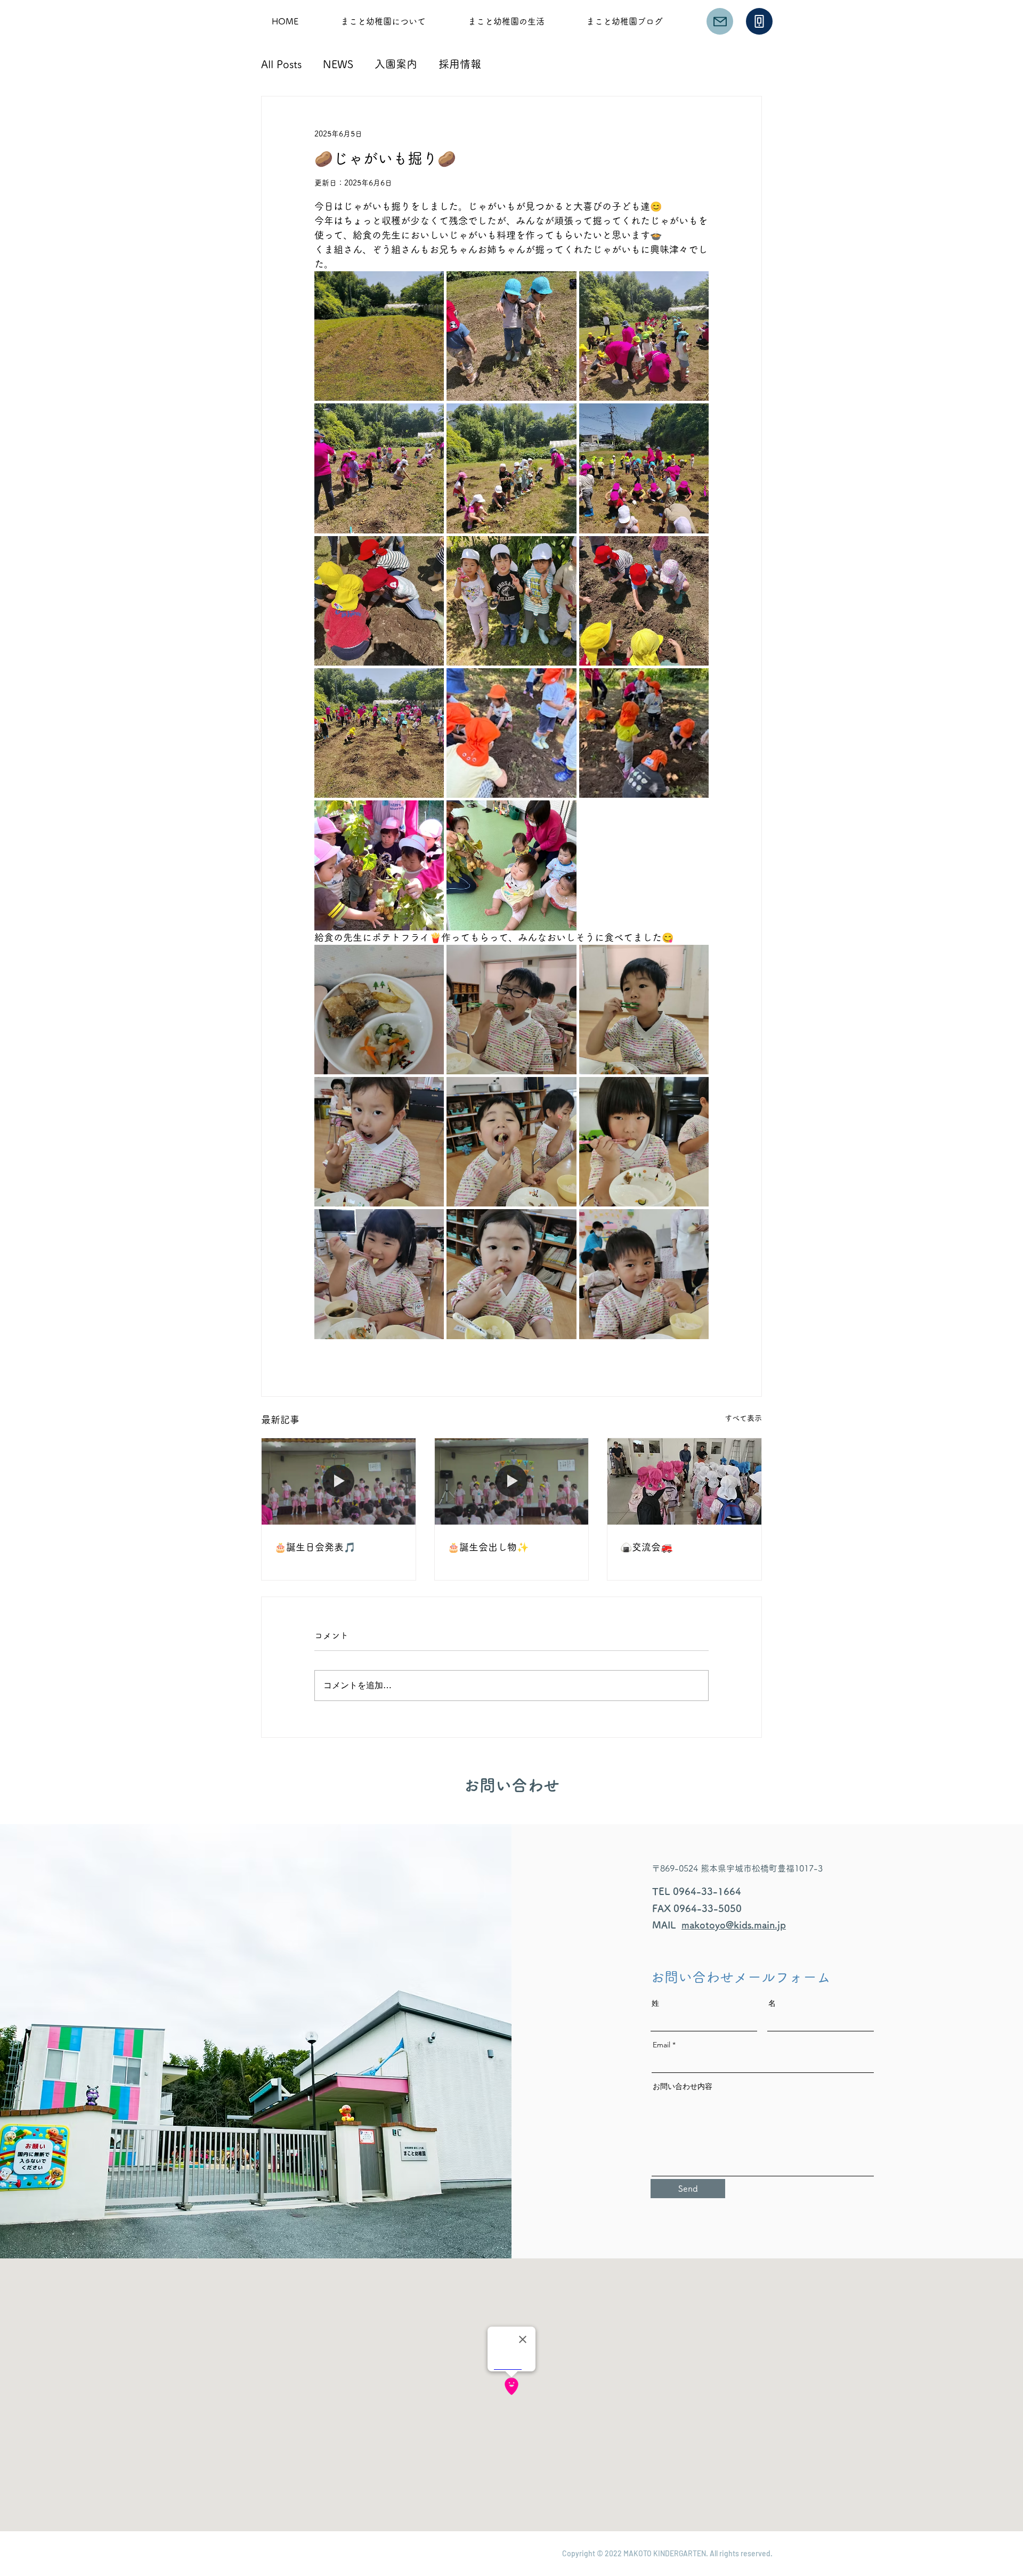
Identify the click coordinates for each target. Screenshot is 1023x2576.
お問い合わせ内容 (683, 2086)
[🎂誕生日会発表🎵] (339, 1481)
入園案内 (396, 64)
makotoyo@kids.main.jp (734, 1925)
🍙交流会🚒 (646, 1547)
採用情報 (460, 64)
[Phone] (759, 21)
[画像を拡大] (379, 336)
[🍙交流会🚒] (684, 1481)
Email (661, 2045)
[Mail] (720, 21)
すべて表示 (743, 1418)
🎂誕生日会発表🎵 (315, 1547)
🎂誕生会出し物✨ (488, 1547)
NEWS (338, 64)
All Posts (281, 64)
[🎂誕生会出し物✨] (512, 1481)
